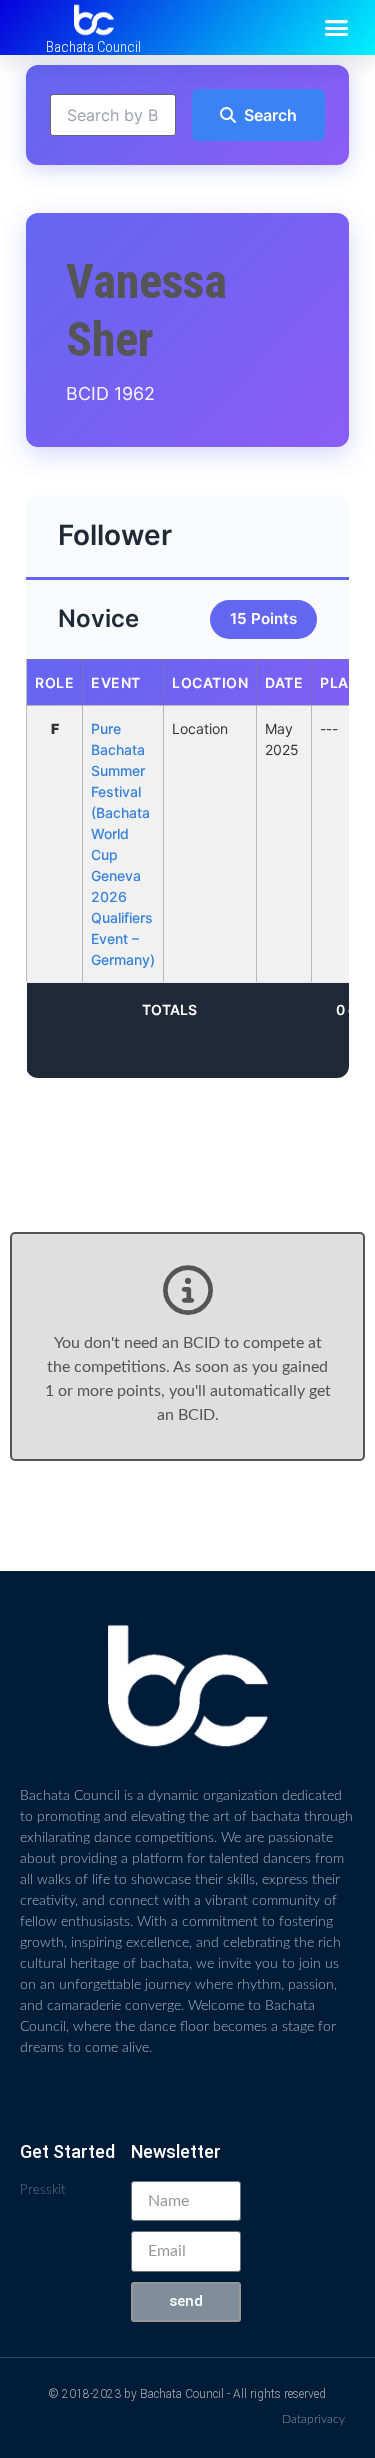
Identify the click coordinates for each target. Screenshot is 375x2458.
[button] (337, 28)
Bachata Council (93, 47)
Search (270, 115)
